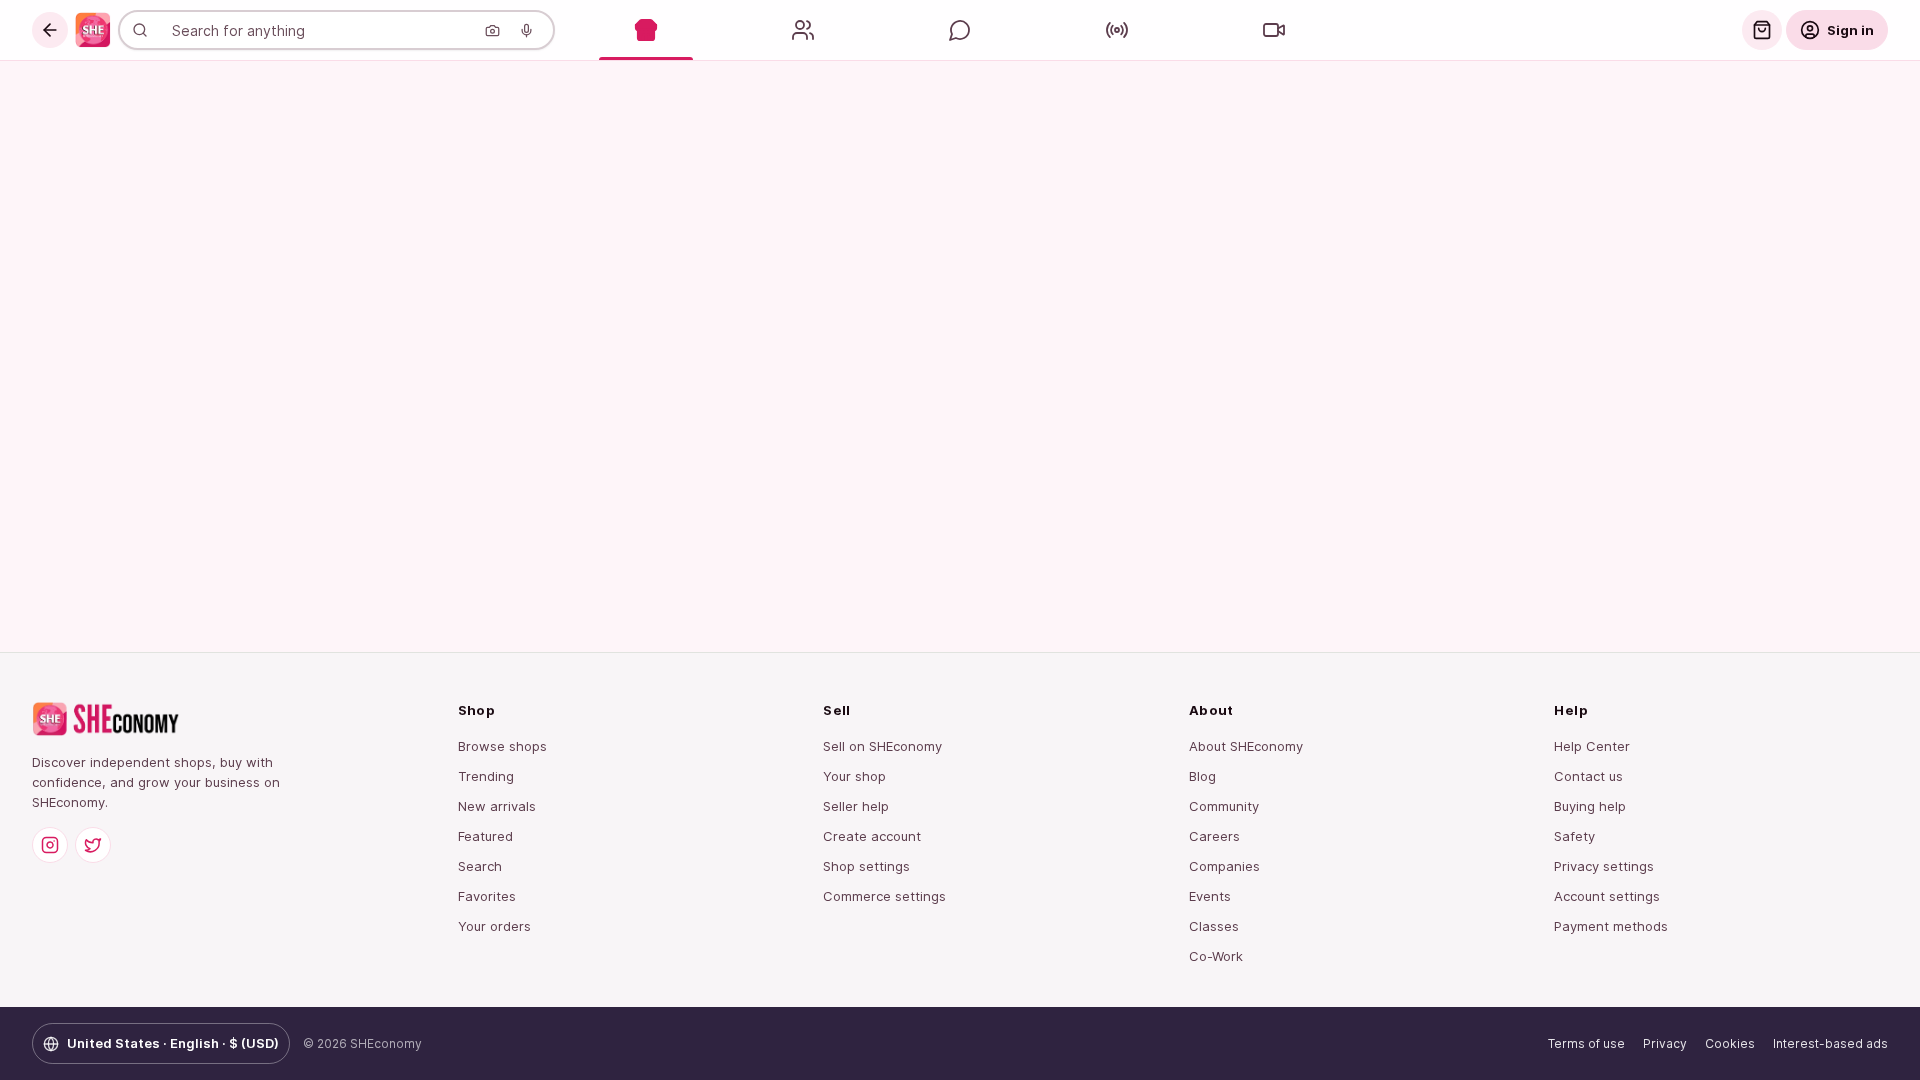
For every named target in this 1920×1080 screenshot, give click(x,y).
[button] (50, 30)
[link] (93, 30)
